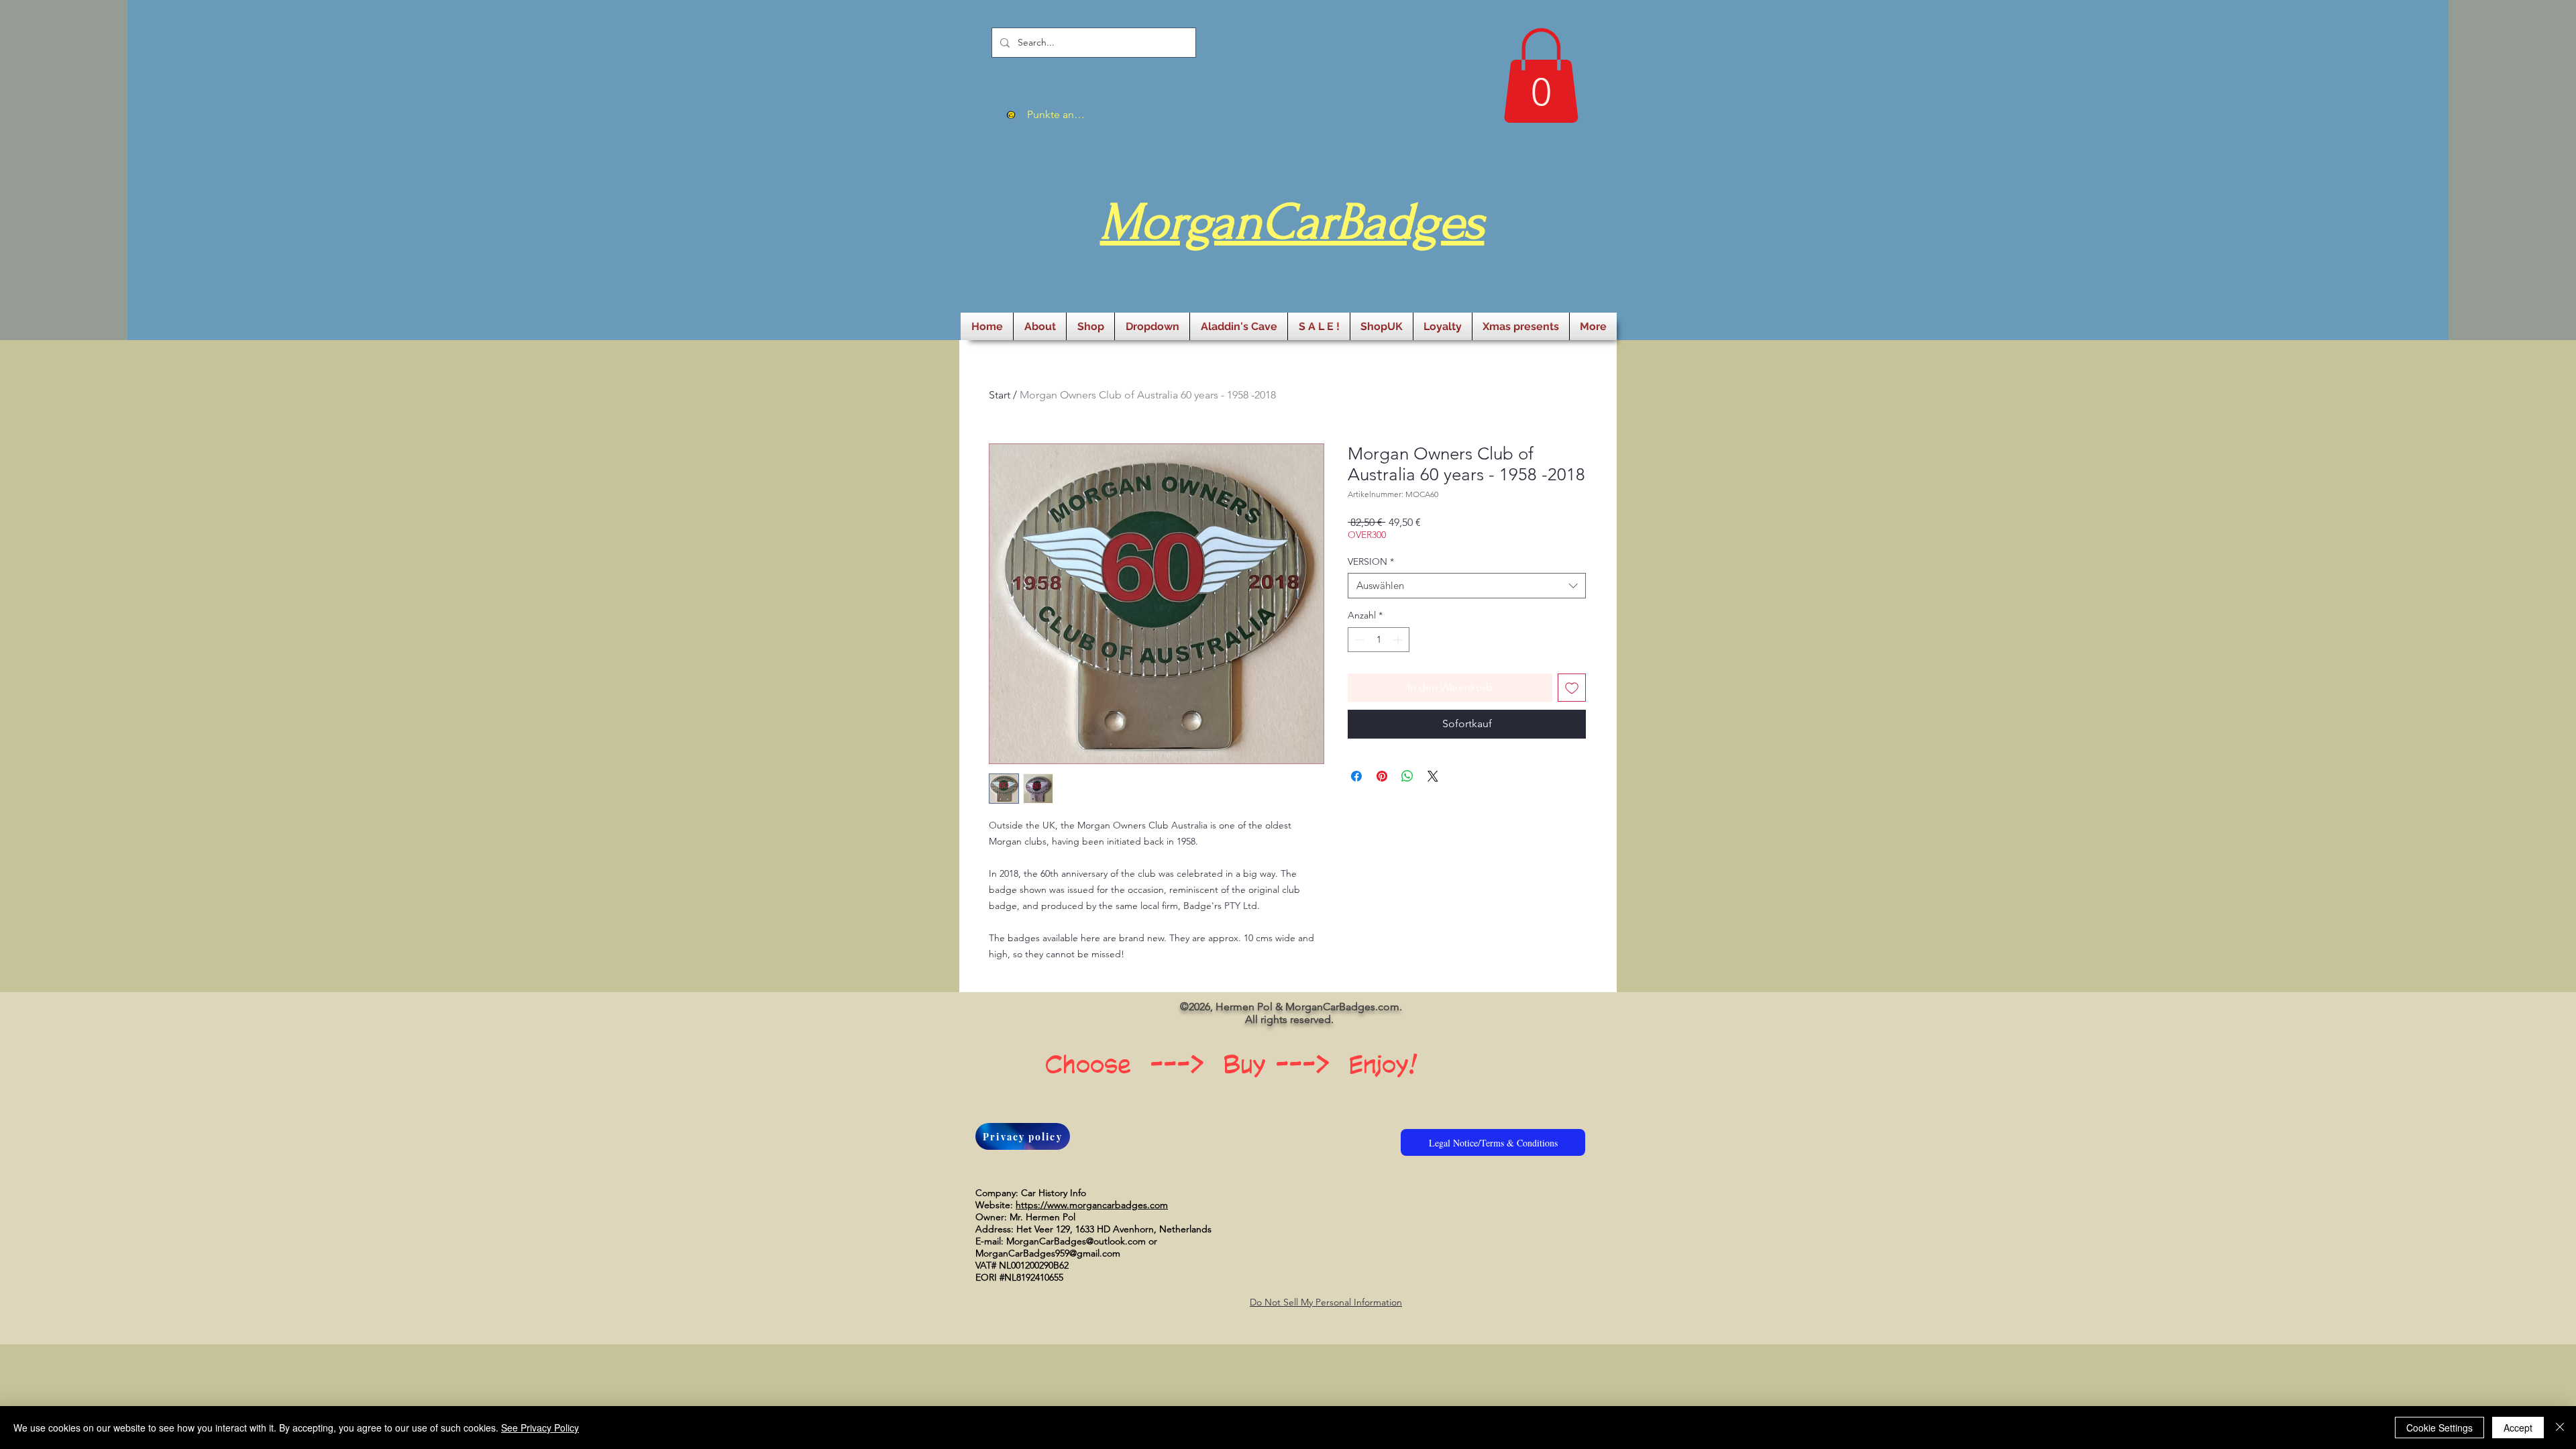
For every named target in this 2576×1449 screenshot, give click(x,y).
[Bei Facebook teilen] (1356, 776)
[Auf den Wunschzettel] (1572, 688)
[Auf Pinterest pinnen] (1382, 776)
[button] (1541, 75)
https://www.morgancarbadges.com (1092, 1205)
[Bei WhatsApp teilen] (1407, 776)
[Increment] (1399, 640)
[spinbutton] (1379, 640)
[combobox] (1467, 586)
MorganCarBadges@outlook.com (1076, 1241)
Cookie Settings (2439, 1428)
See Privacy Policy (540, 1428)
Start (1000, 395)
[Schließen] (2560, 1428)
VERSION (1371, 561)
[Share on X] (1433, 776)
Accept (2518, 1428)
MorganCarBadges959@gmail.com (1048, 1253)
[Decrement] (1358, 640)
